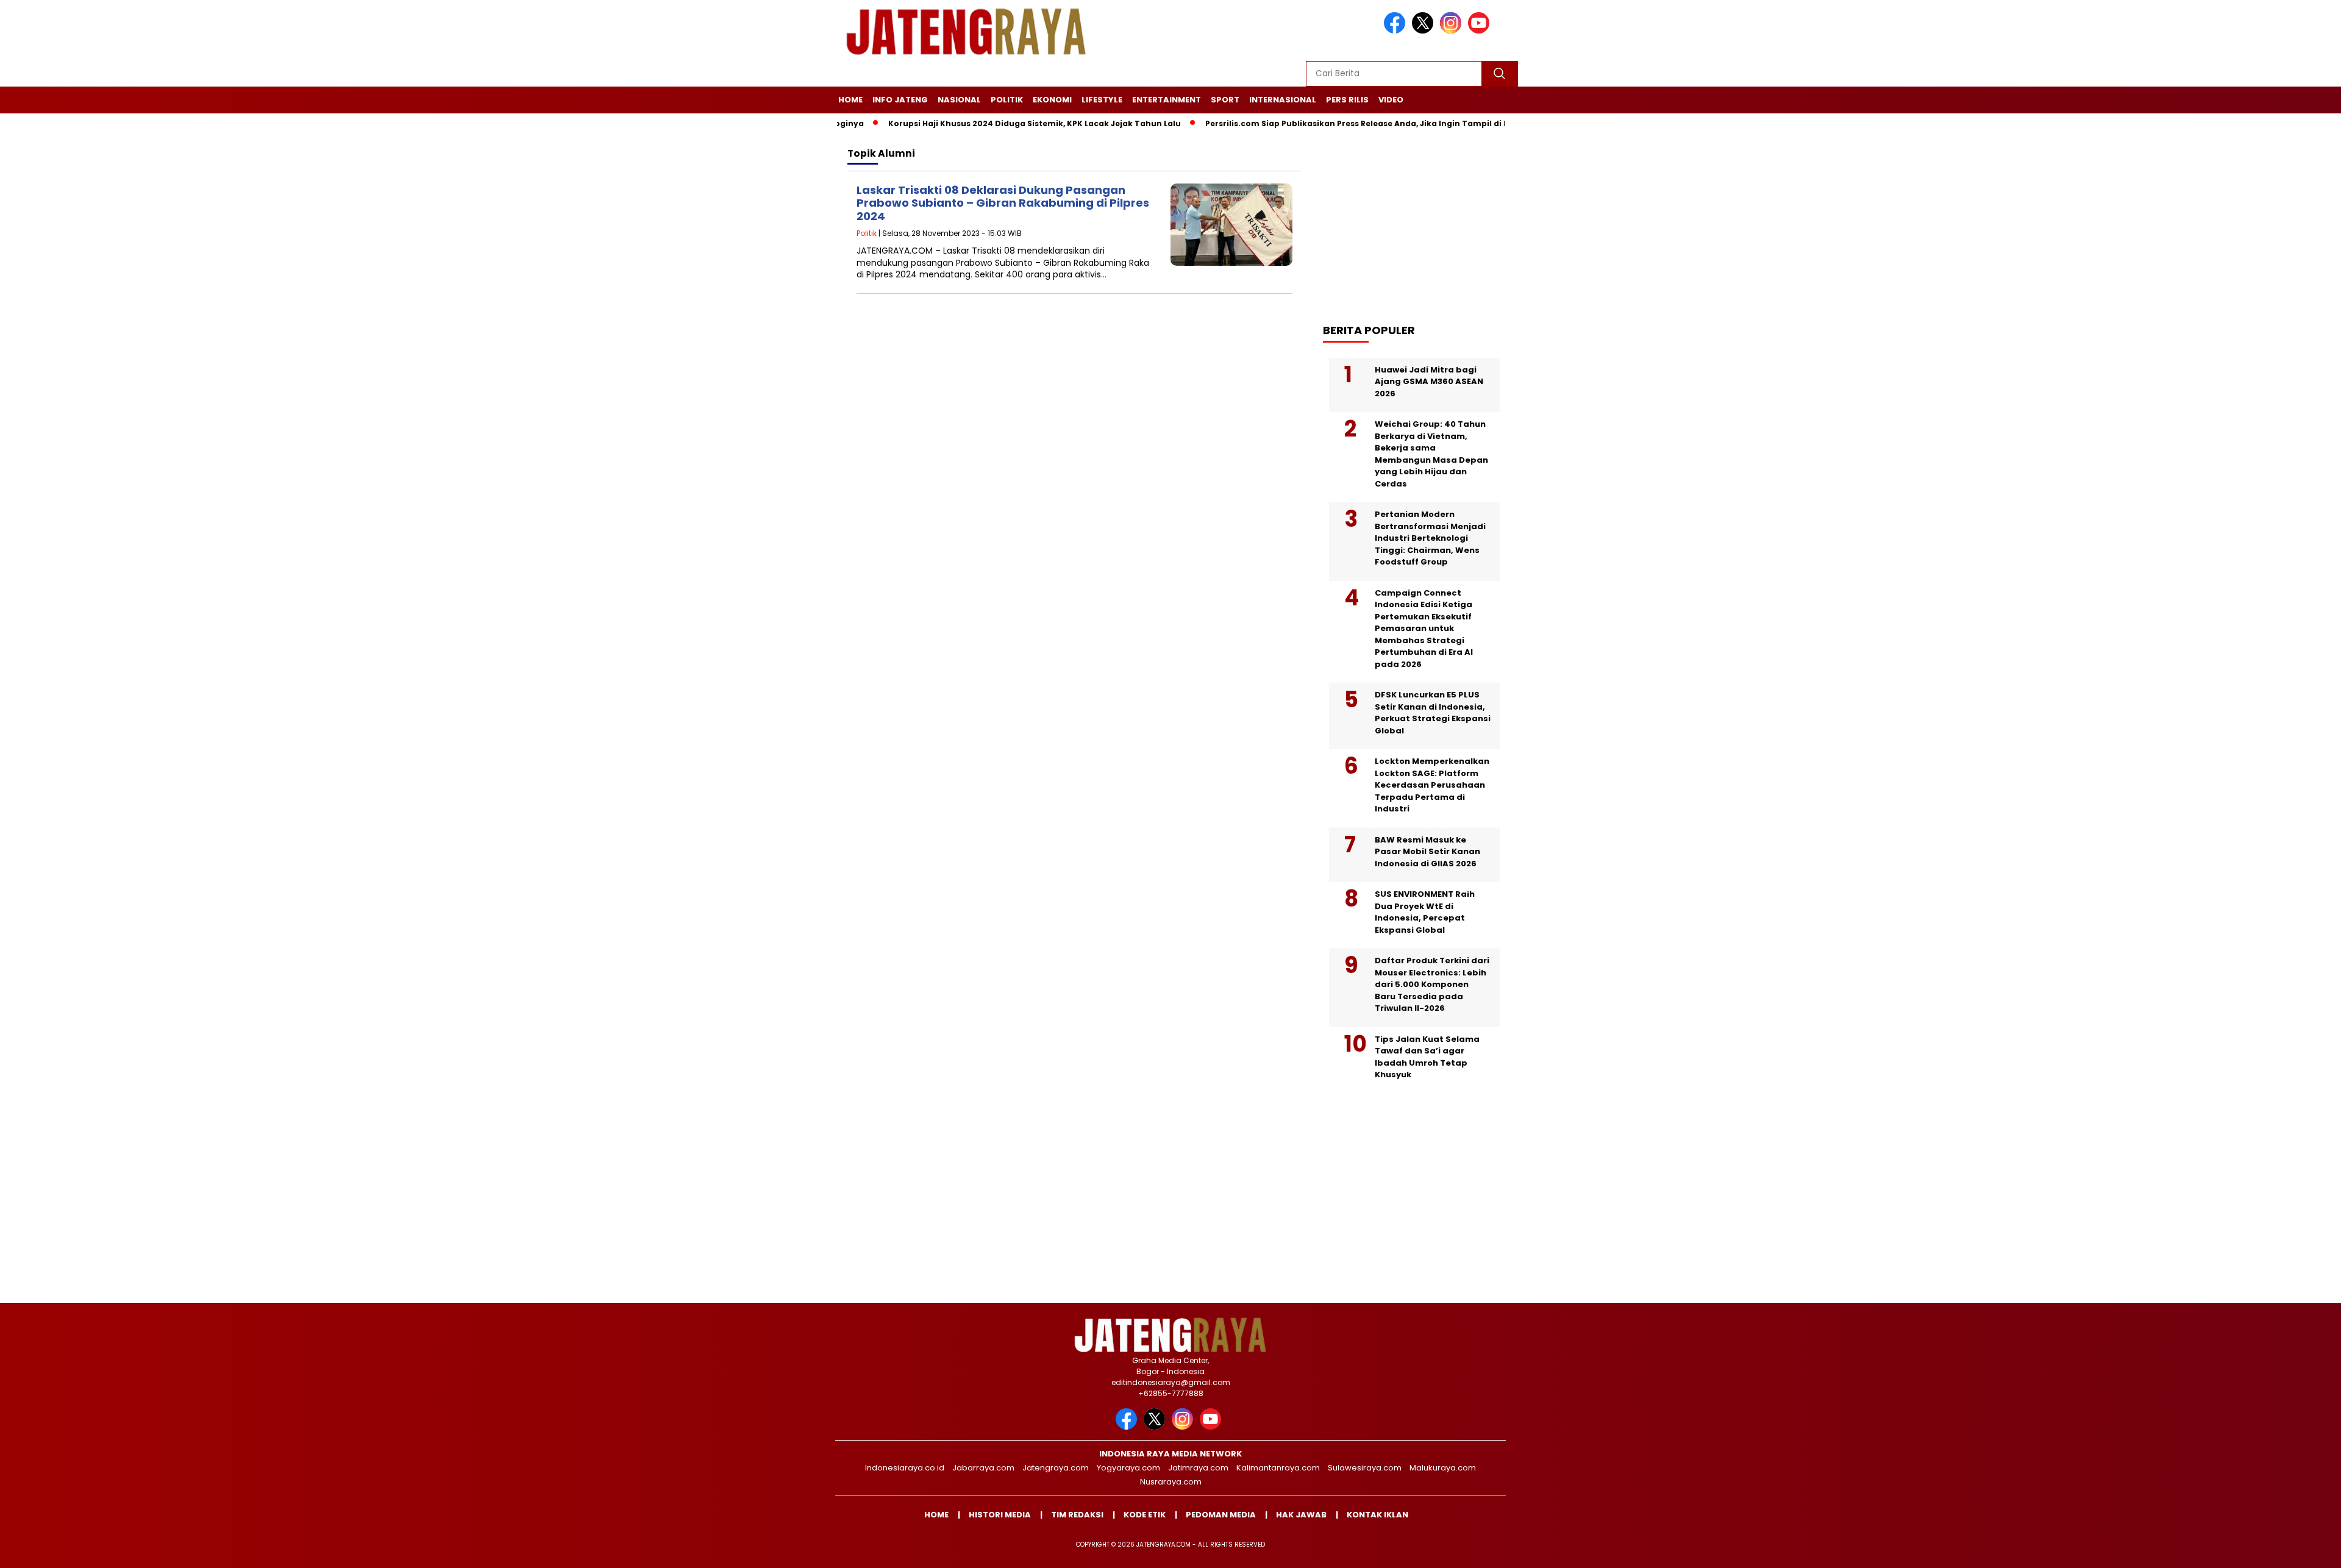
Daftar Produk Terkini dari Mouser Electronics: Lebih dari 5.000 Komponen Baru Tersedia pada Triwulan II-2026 (1432, 984)
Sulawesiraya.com (1365, 1468)
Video (1391, 100)
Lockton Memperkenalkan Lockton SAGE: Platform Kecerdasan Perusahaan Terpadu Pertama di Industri (1432, 785)
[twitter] (1425, 31)
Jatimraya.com (1198, 1468)
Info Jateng (900, 100)
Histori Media (1000, 1515)
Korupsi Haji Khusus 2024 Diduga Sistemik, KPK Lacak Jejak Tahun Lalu (979, 123)
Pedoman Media (1221, 1515)
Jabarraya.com (983, 1468)
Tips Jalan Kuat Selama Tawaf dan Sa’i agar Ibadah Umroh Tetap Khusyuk (1427, 1057)
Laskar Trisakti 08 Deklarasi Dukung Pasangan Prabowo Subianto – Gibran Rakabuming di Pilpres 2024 (1003, 203)
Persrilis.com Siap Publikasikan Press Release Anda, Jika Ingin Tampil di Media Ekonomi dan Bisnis (1353, 123)
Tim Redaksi (1077, 1515)
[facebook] (1397, 31)
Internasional (1283, 100)
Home (850, 100)
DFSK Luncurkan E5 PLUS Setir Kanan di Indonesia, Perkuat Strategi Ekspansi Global (1433, 713)
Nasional (959, 100)
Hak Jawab (1301, 1515)
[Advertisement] (1420, 220)
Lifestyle (1102, 100)
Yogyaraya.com (1128, 1468)
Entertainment (1167, 100)
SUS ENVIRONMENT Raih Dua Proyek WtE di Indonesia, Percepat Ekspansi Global (1425, 912)
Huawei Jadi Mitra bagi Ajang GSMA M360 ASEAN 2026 (1429, 382)
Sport (1225, 100)
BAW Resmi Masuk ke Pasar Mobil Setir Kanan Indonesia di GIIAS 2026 (1427, 852)
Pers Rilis (1347, 100)
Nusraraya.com (1171, 1482)
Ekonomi (1052, 100)
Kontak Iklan (1377, 1515)
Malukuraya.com (1443, 1468)
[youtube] (1481, 31)
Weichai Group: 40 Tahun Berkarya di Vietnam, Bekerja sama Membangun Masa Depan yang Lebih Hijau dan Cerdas (1431, 454)
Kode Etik (1145, 1515)
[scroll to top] (2261, 1549)
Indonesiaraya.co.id (905, 1468)
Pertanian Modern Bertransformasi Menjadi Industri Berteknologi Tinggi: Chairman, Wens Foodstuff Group (1430, 538)
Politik (1007, 100)
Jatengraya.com (1056, 1468)
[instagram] (1453, 31)
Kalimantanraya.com (1278, 1468)
